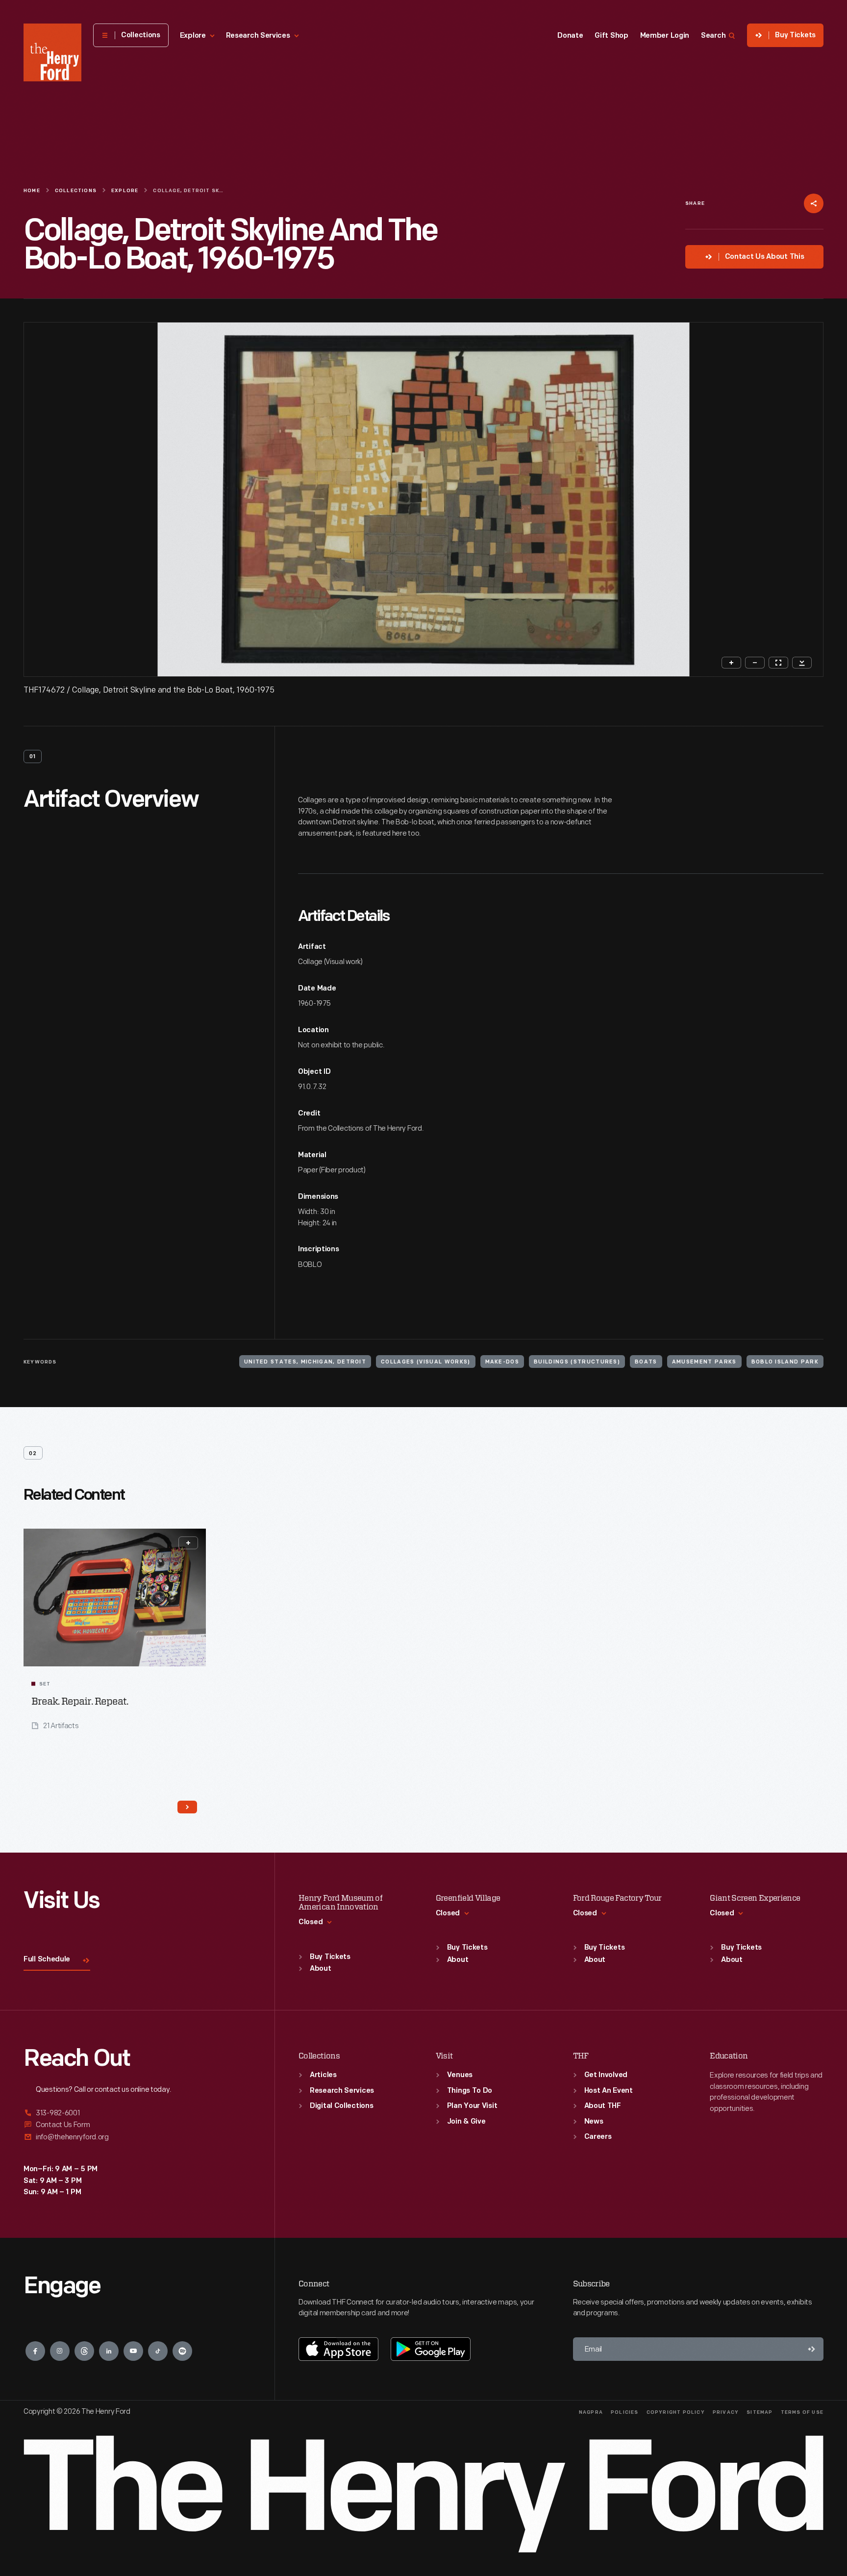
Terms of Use (802, 2413)
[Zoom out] (755, 663)
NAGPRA (591, 2413)
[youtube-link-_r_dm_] (133, 2351)
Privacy (726, 2413)
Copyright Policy (676, 2413)
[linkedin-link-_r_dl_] (109, 2351)
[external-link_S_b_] (137, 2125)
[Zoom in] (731, 663)
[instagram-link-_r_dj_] (60, 2351)
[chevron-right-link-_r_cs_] (187, 1807)
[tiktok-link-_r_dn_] (158, 2351)
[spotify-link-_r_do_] (182, 2351)
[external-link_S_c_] (137, 2137)
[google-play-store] (431, 2349)
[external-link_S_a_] (137, 2114)
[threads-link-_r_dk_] (84, 2351)
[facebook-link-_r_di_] (35, 2351)
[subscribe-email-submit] (812, 2349)
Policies (625, 2413)
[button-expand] (188, 1543)
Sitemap (760, 2413)
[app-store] (338, 2349)
